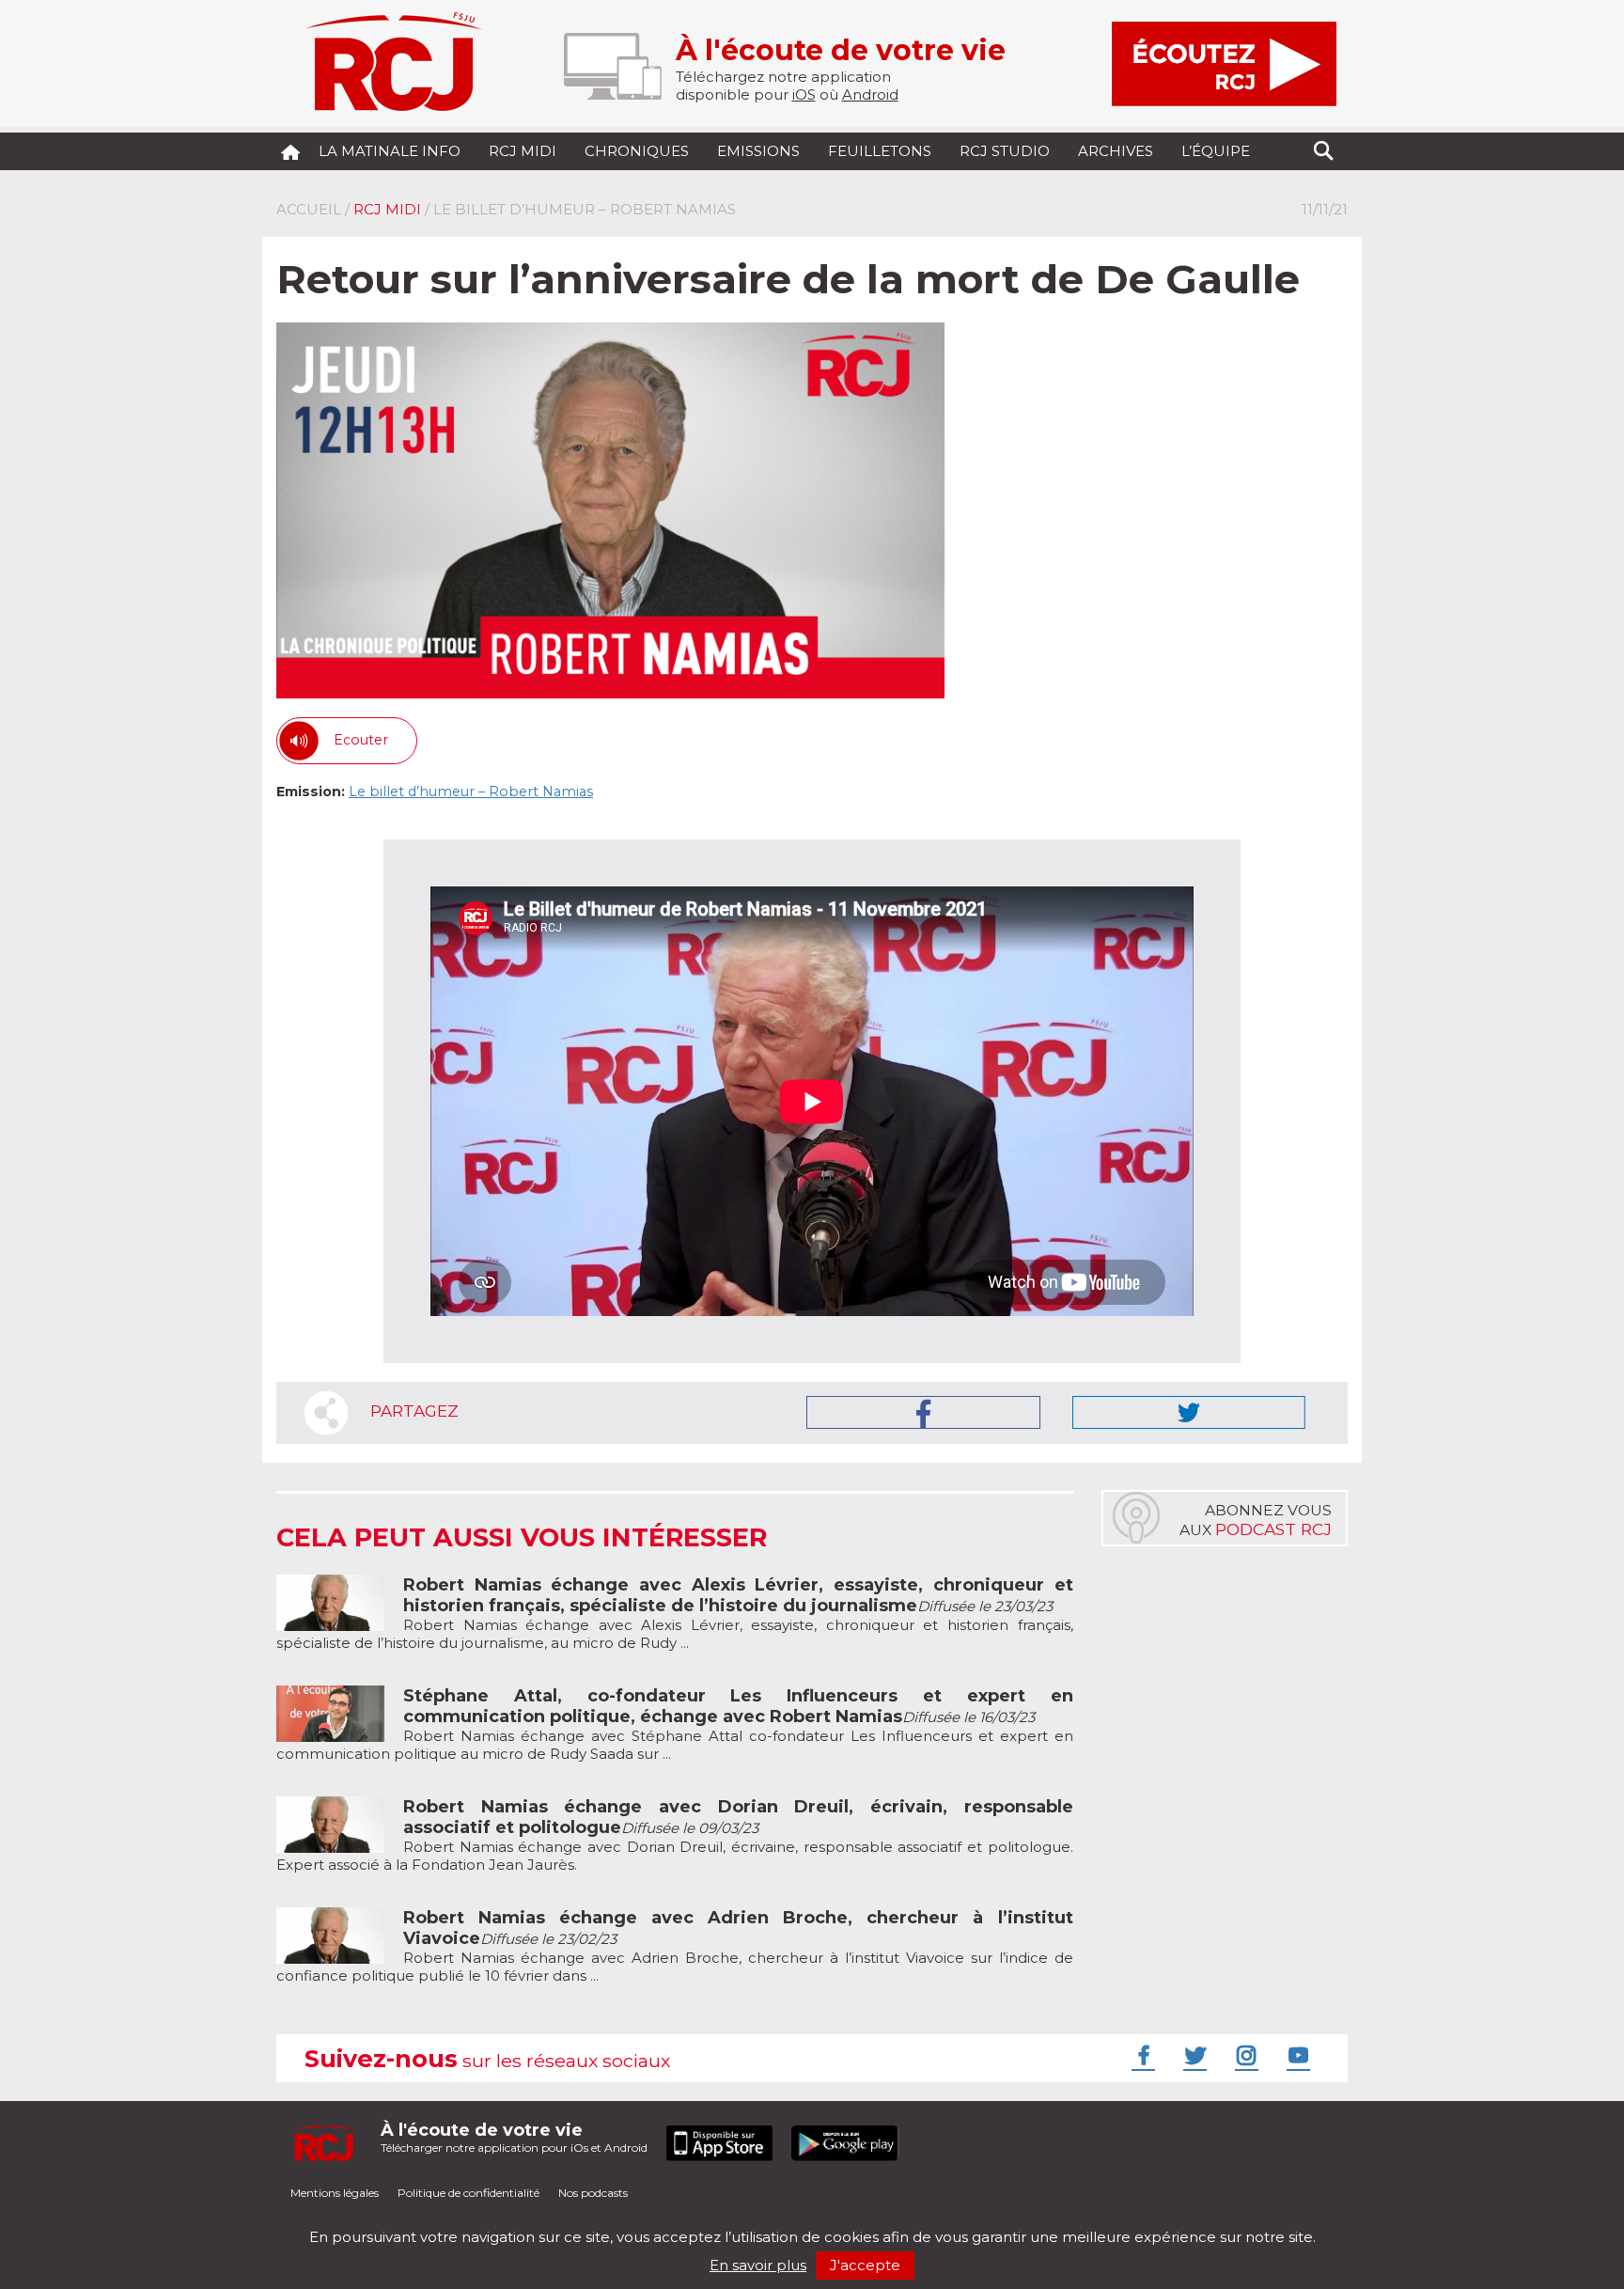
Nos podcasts (593, 2193)
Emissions (758, 151)
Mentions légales (335, 2193)
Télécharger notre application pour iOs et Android (514, 2137)
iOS (804, 94)
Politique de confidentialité (468, 2193)
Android (870, 94)
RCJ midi (523, 151)
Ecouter (361, 740)
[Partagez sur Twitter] (1189, 1412)
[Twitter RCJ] (1193, 2055)
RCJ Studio (1005, 151)
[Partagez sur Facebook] (923, 1412)
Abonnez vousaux (1256, 1520)
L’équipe (1216, 151)
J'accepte (865, 2265)
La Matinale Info (390, 151)
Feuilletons (880, 151)
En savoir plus (758, 2265)
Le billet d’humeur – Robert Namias (471, 792)
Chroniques (637, 151)
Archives (1116, 151)
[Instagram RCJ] (1244, 2055)
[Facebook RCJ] (1141, 2055)
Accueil (309, 209)
